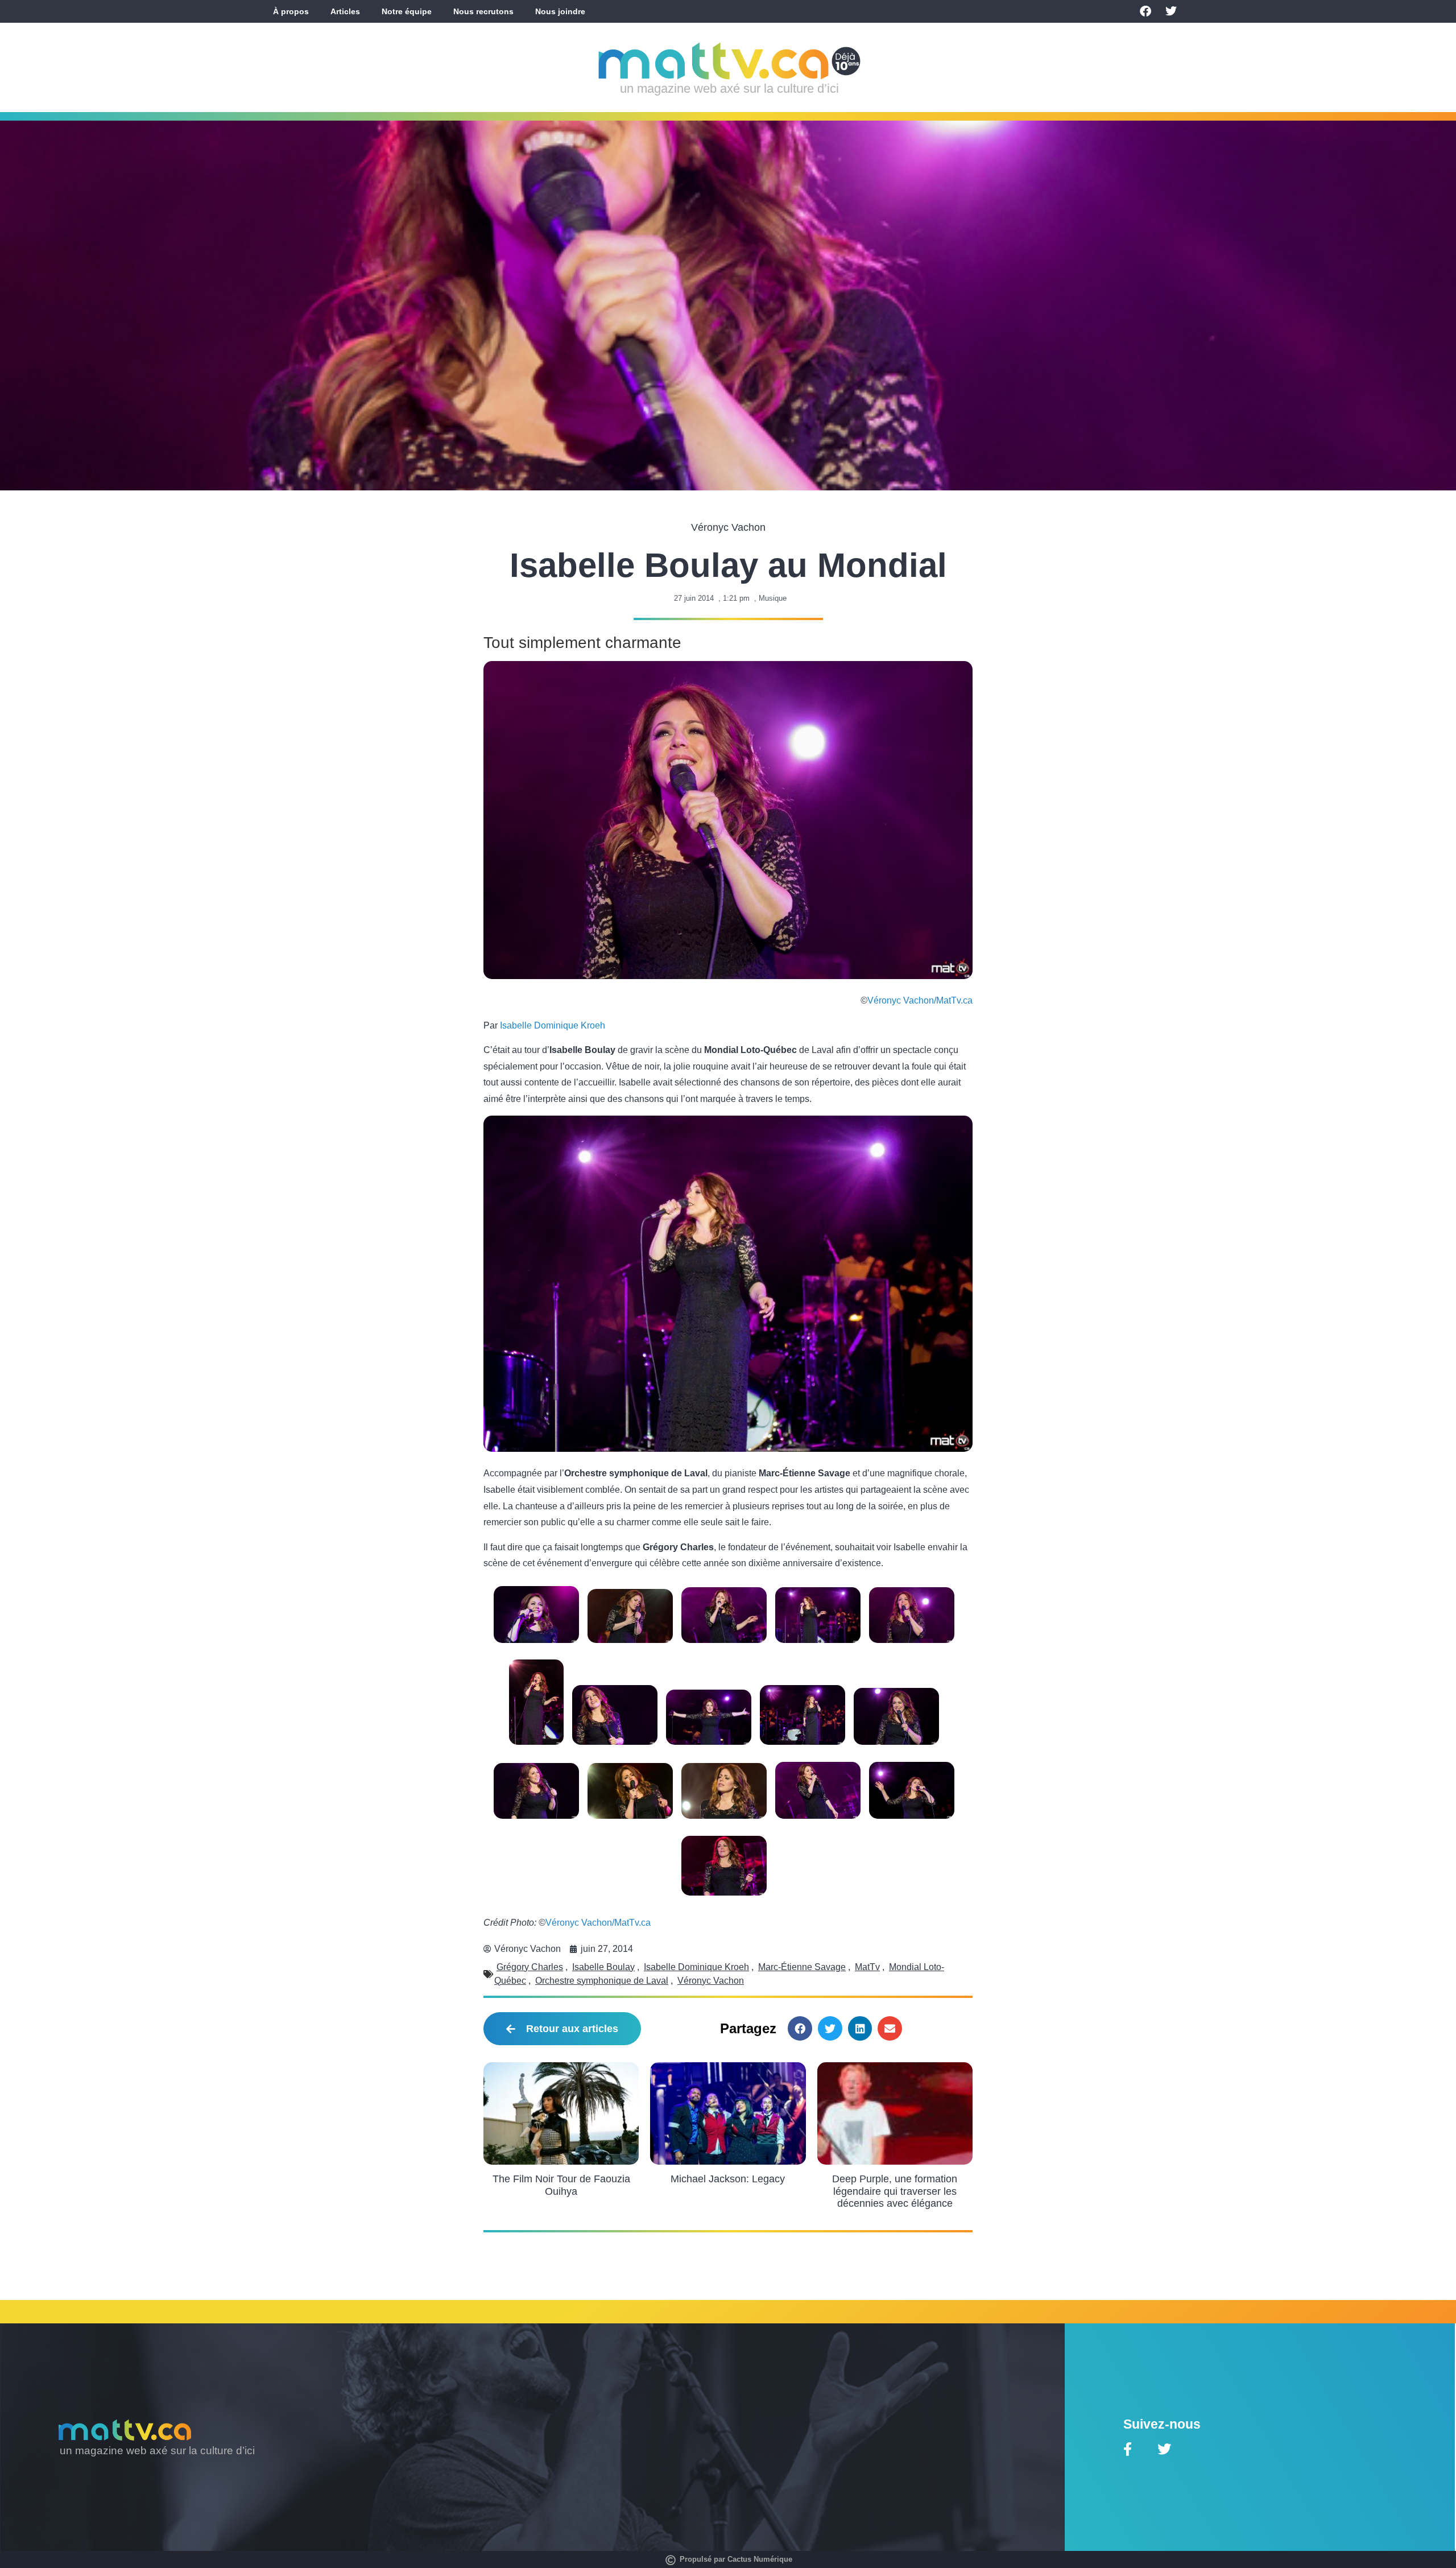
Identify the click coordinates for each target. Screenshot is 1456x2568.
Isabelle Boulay (603, 1967)
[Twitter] (1171, 11)
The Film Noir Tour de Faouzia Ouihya (561, 2185)
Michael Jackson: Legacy (728, 2179)
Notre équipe (407, 11)
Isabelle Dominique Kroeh (553, 1025)
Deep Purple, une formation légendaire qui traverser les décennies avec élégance (895, 2191)
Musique (773, 598)
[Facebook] (1145, 11)
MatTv (867, 1967)
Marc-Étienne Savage (802, 1967)
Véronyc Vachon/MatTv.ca (920, 1000)
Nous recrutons (483, 11)
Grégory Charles (530, 1967)
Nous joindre (560, 11)
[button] (800, 2028)
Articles (345, 11)
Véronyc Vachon (711, 1981)
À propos (291, 11)
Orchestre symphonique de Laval (602, 1981)
